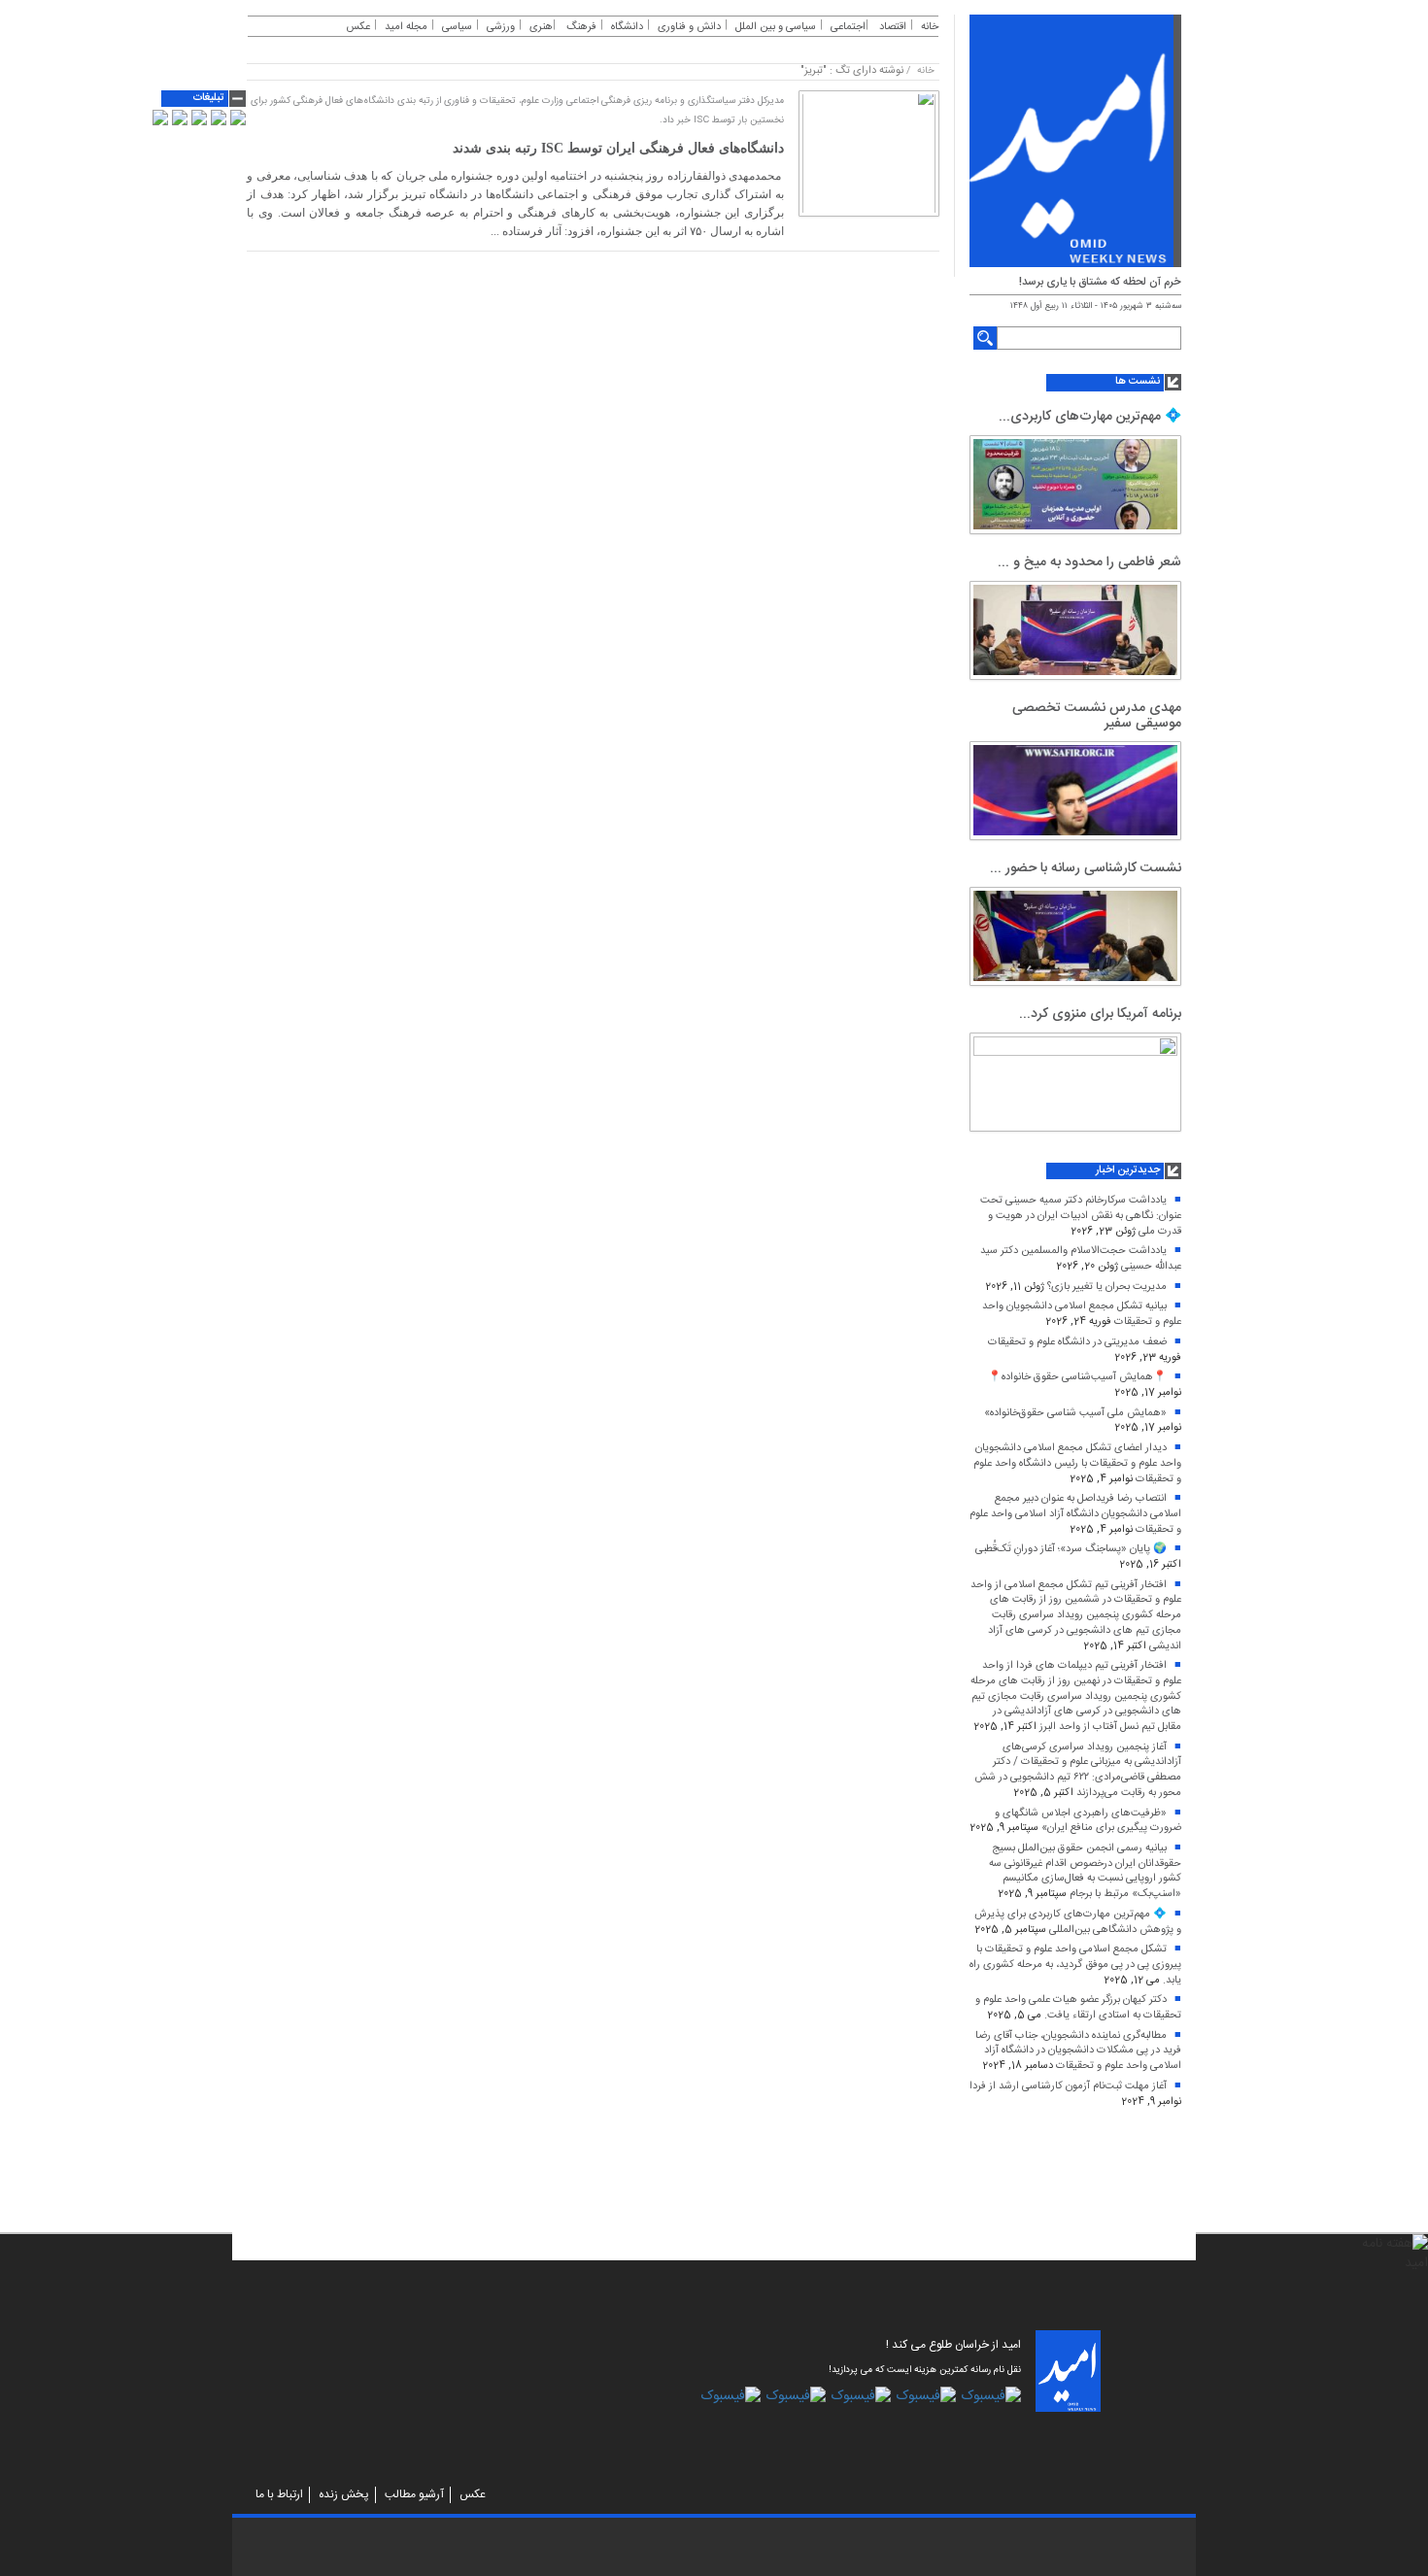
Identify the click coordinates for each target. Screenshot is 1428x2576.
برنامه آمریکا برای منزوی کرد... (1100, 1014)
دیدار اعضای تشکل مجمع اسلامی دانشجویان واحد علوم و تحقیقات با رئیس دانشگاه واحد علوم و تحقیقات (1077, 1463)
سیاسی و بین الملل (776, 27)
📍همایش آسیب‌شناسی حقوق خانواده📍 (1077, 1377)
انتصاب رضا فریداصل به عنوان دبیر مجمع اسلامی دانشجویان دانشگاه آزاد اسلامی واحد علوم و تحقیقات (1075, 1514)
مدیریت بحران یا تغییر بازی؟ (1107, 1287)
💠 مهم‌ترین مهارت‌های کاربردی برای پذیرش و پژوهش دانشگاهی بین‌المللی (1078, 1922)
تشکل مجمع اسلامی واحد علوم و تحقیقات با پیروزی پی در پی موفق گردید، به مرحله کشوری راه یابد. (1075, 1965)
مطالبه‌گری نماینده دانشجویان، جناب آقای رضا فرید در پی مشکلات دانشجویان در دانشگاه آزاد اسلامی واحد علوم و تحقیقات (1078, 2051)
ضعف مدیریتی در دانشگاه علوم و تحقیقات (1077, 1342)
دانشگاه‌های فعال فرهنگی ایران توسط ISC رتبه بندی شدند (618, 148)
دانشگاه (627, 27)
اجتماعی (848, 27)
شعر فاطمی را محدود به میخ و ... (1089, 562)
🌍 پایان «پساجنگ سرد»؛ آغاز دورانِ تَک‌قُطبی (1071, 1549)
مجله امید (406, 27)
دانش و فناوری (689, 27)
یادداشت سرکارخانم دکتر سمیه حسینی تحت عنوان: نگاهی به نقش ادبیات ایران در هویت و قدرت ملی (1081, 1216)
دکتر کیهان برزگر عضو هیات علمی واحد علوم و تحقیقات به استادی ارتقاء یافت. (1078, 2008)
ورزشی (501, 27)
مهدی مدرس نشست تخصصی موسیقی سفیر (1097, 715)
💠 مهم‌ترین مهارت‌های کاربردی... (1090, 417)
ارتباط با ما (279, 2494)
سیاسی (457, 27)
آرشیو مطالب (414, 2494)
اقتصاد (893, 27)
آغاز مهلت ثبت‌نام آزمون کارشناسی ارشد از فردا (1068, 2086)
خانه (930, 27)
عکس (358, 27)
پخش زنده (344, 2494)
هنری (541, 27)
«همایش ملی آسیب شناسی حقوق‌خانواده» (1075, 1413)
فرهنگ (581, 27)
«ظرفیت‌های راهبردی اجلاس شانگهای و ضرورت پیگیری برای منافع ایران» (1088, 1821)
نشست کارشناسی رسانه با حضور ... (1086, 868)
